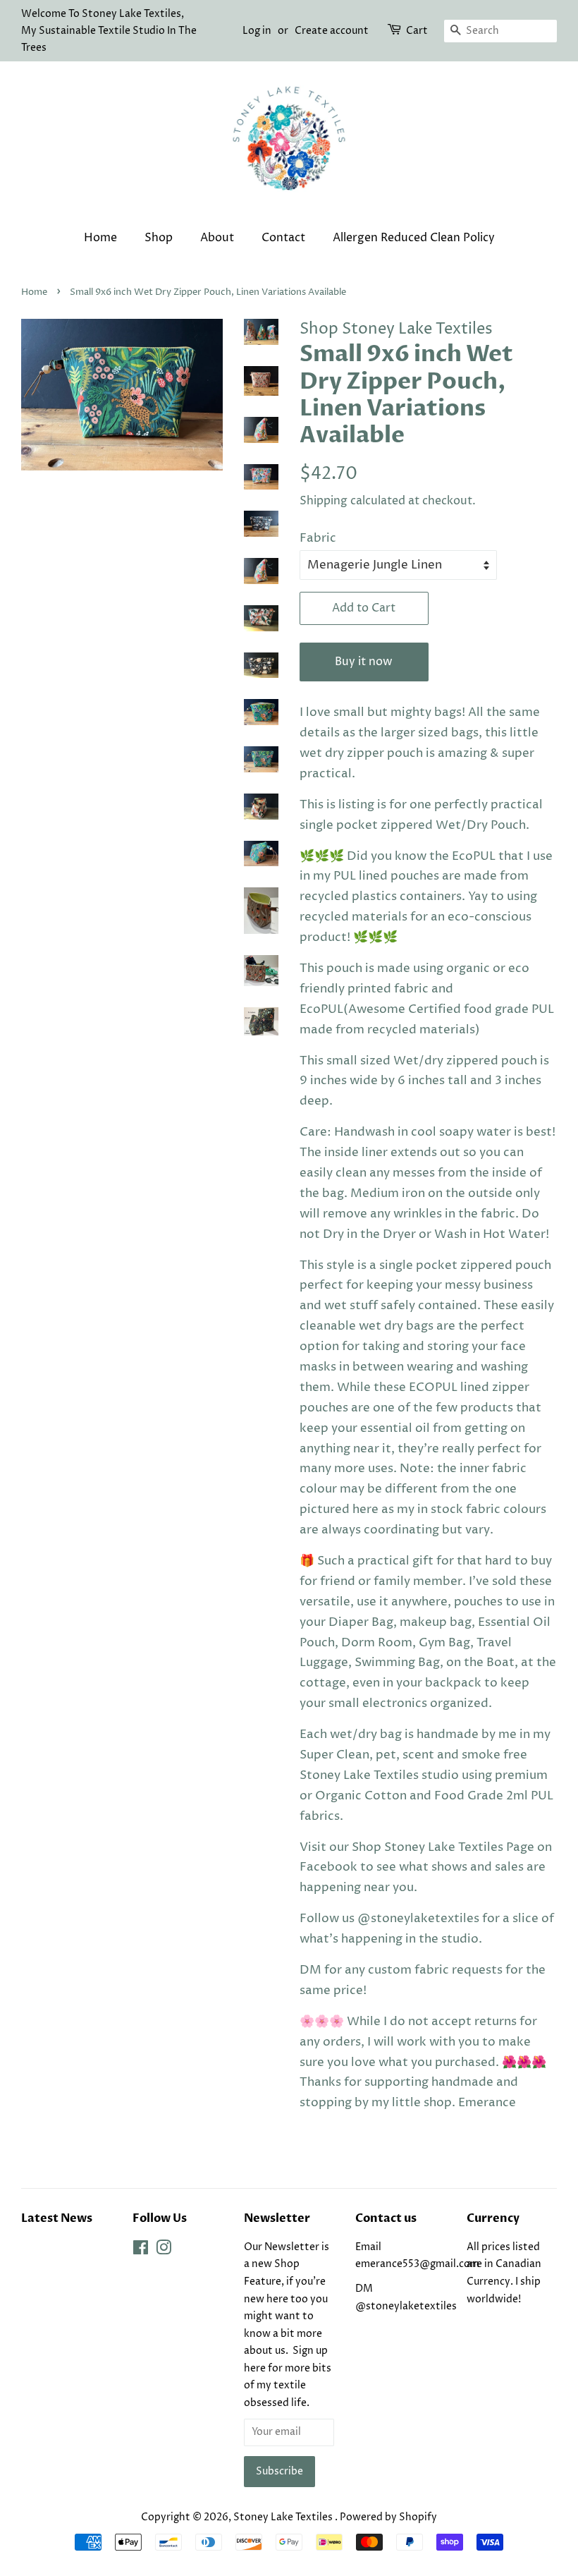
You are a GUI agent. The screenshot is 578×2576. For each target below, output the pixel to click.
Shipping (324, 501)
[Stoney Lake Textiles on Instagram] (164, 2251)
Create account (332, 31)
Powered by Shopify (388, 2517)
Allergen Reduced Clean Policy (414, 238)
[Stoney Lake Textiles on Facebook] (141, 2251)
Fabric (318, 538)
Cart (417, 31)
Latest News (57, 2218)
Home (100, 238)
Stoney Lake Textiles (284, 2517)
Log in (257, 31)
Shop (159, 238)
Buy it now (364, 662)
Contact (283, 238)
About (217, 238)
